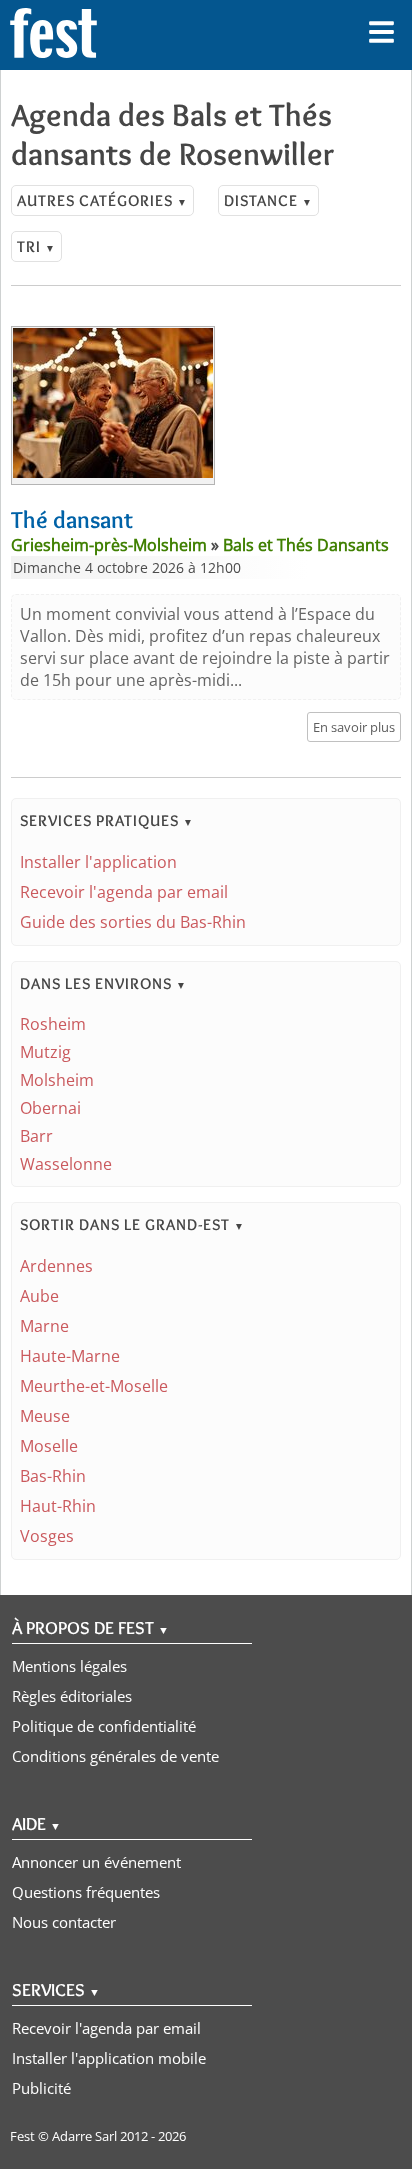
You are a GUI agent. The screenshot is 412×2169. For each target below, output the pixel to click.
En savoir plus (354, 727)
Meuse (45, 1416)
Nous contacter (64, 1922)
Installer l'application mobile (109, 2058)
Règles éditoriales (72, 1696)
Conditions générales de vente (115, 1756)
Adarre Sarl (84, 2136)
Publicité (41, 2088)
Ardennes (56, 1266)
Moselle (49, 1446)
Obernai (50, 1108)
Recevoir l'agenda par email (124, 892)
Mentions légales (69, 1666)
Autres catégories (102, 200)
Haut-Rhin (58, 1506)
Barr (36, 1136)
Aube (39, 1296)
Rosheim (53, 1024)
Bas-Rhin (53, 1476)
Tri (36, 246)
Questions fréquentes (86, 1892)
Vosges (47, 1536)
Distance (268, 200)
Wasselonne (66, 1164)
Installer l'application (98, 862)
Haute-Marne (70, 1356)
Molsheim (57, 1080)
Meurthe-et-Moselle (94, 1386)
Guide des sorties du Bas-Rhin (133, 922)
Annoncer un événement (96, 1862)
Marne (44, 1326)
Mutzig (45, 1052)
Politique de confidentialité (104, 1726)
